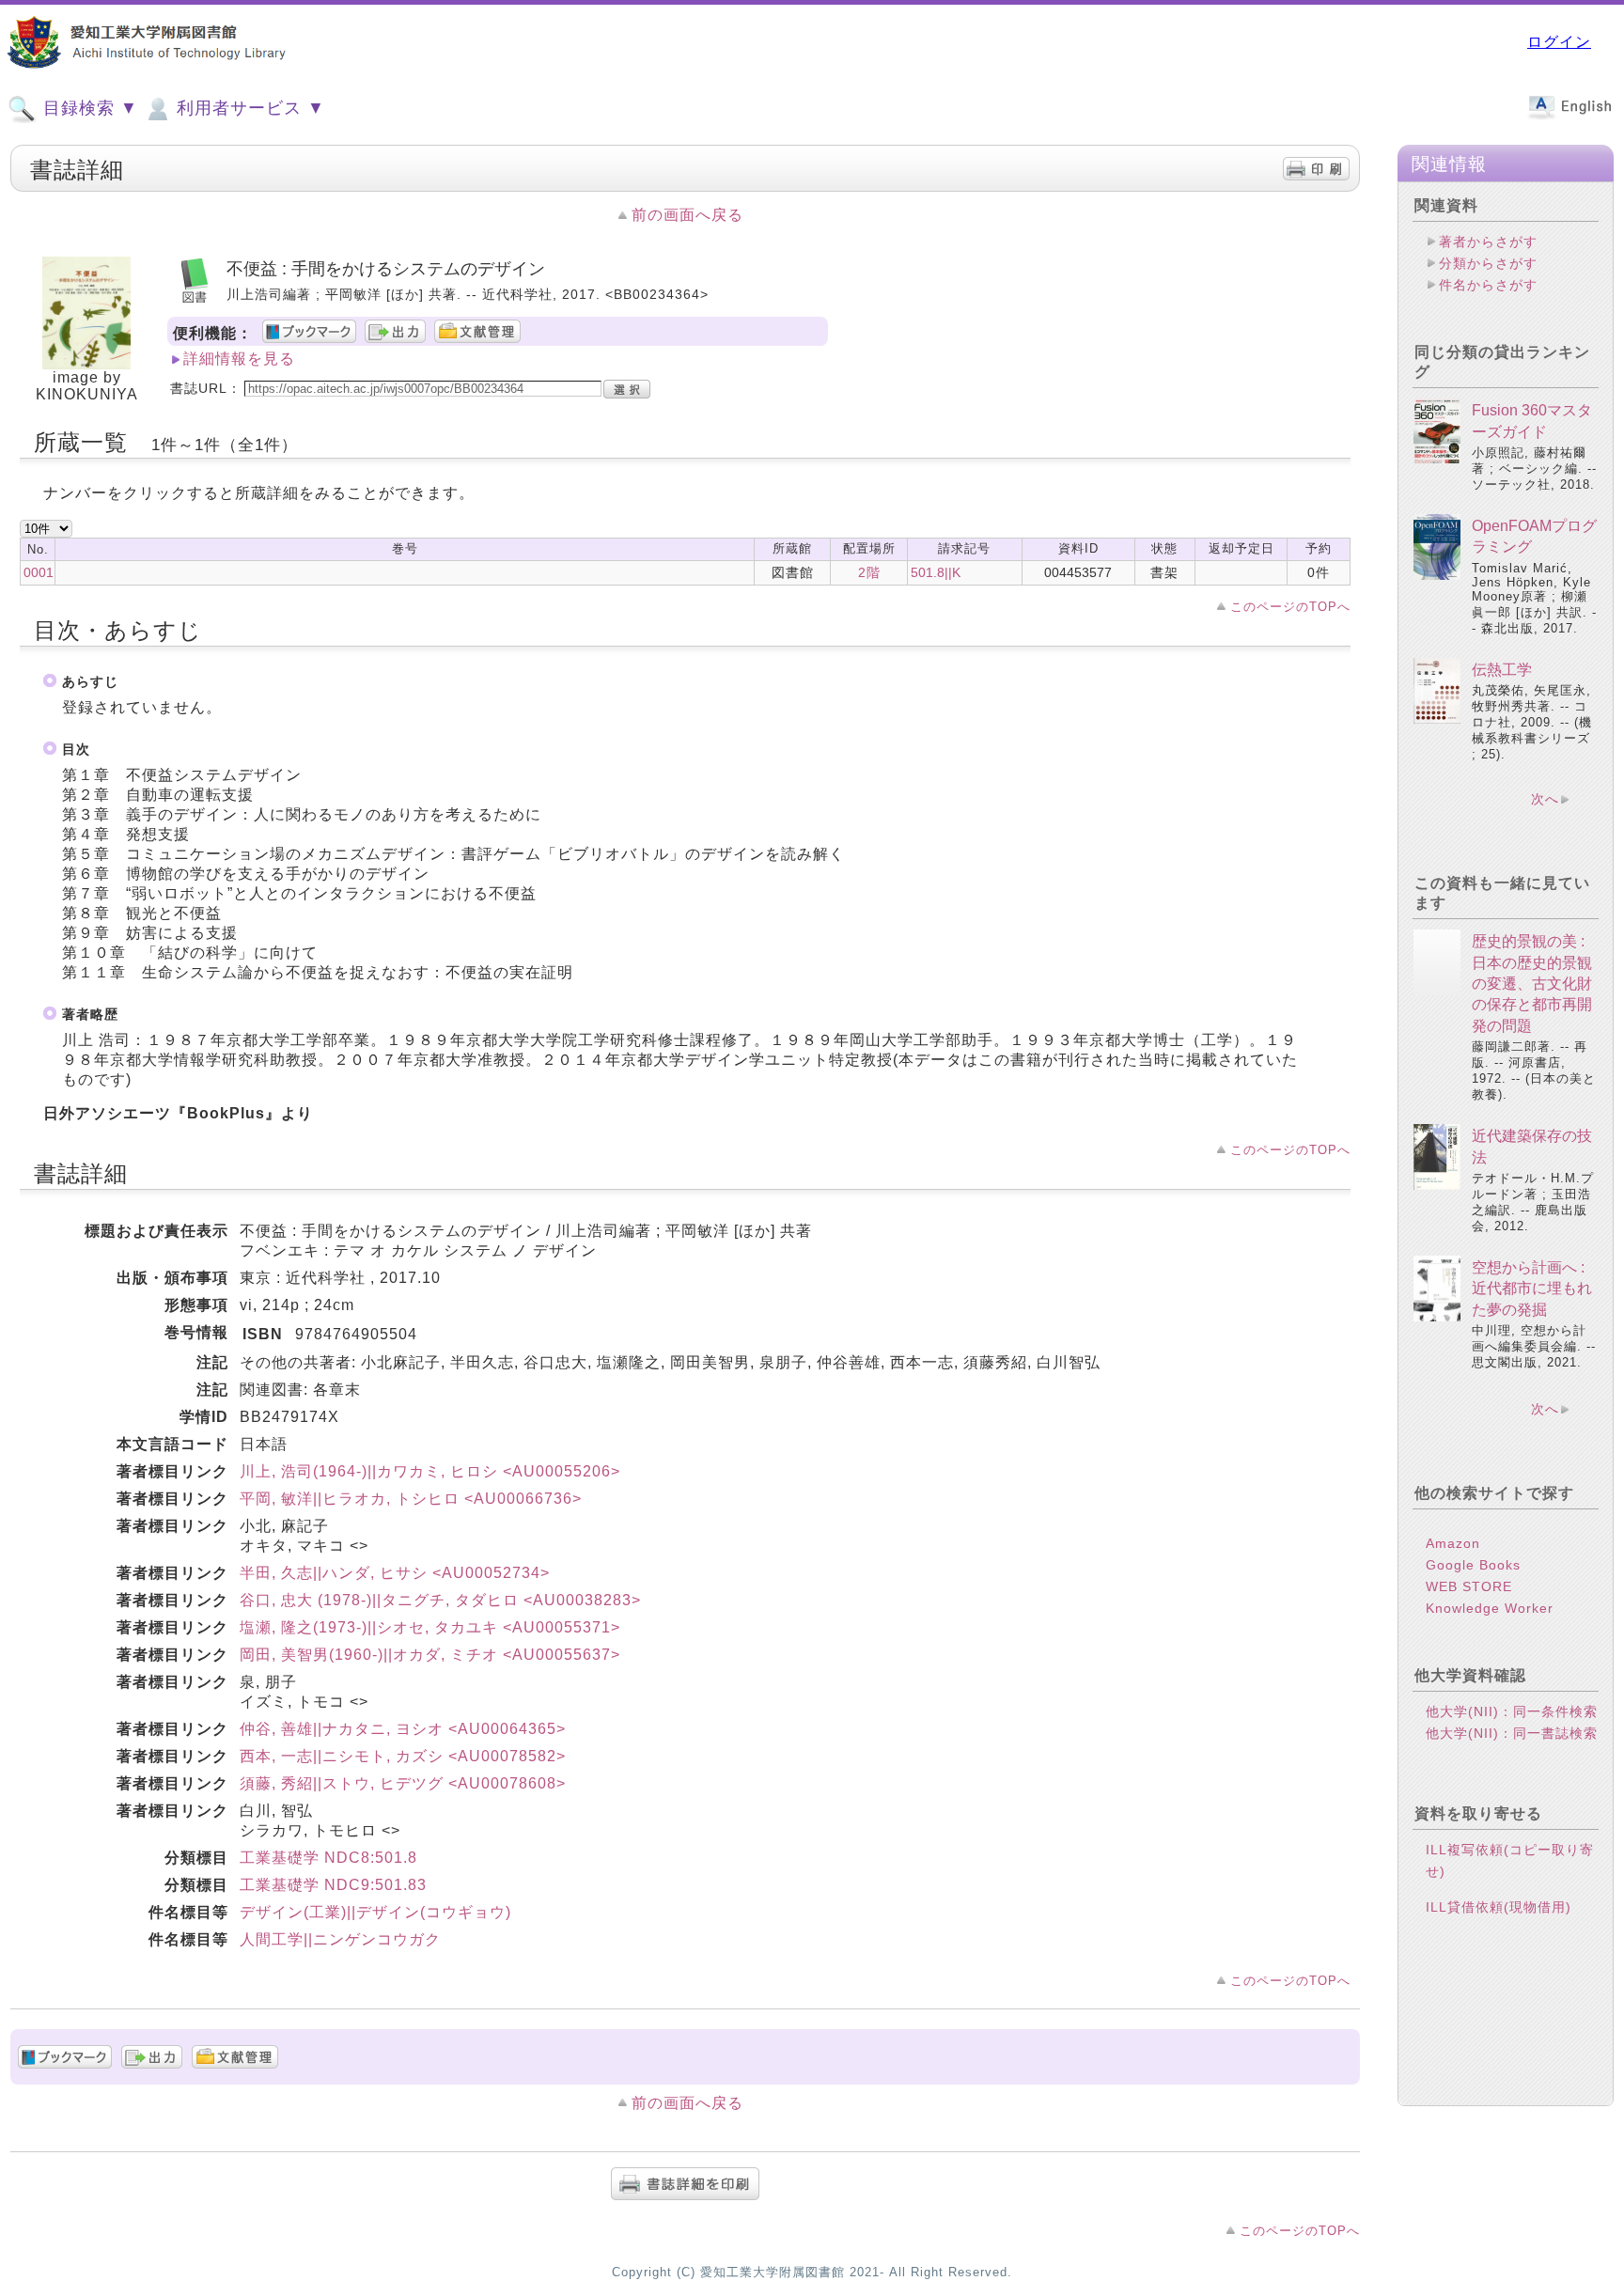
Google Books (1473, 1565)
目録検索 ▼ (88, 108)
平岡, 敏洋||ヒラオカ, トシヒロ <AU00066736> (411, 1499)
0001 (39, 572)
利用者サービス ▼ (248, 108)
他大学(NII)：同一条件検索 (1512, 1711)
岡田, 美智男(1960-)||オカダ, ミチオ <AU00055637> (430, 1655)
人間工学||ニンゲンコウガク (340, 1939)
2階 (869, 572)
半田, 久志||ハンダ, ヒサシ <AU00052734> (395, 1573)
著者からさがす (1488, 242)
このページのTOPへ (1290, 607)
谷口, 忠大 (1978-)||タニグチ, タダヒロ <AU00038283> (440, 1600)
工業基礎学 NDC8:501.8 (328, 1858)
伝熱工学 (1502, 670)
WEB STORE (1469, 1586)
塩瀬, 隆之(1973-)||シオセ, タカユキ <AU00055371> (430, 1627)
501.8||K (936, 572)
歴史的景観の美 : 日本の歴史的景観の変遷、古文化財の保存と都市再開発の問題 (1532, 984)
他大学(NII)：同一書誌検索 (1512, 1733)
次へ (1545, 799)
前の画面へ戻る (687, 215)
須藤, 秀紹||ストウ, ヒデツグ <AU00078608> (403, 1783)
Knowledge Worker (1490, 1608)
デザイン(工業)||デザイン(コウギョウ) (375, 1912)
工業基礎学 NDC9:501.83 (333, 1885)
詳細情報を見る (239, 359)
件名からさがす (1488, 285)
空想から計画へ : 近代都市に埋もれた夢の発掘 (1532, 1289)
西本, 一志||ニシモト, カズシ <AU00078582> (403, 1756)
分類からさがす (1488, 263)
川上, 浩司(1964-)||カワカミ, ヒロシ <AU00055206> (430, 1471)
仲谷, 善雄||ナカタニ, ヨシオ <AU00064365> (403, 1729)
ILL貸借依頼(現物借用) (1499, 1907)
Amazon (1453, 1543)
